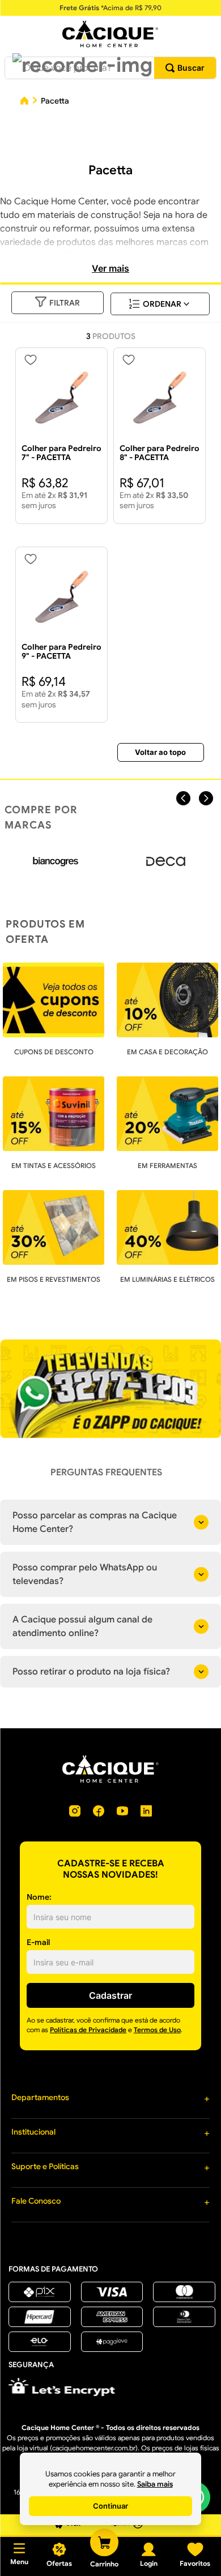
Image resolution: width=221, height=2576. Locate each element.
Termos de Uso (157, 2030)
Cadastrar (110, 1995)
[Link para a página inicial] (24, 102)
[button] (82, 65)
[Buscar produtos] (185, 68)
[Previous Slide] (183, 798)
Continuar (110, 2506)
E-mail (38, 1942)
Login (149, 2563)
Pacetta (55, 101)
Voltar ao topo (160, 752)
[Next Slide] (206, 798)
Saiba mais (155, 2484)
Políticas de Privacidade (88, 2030)
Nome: (39, 1897)
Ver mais (110, 268)
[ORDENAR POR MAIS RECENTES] (160, 304)
